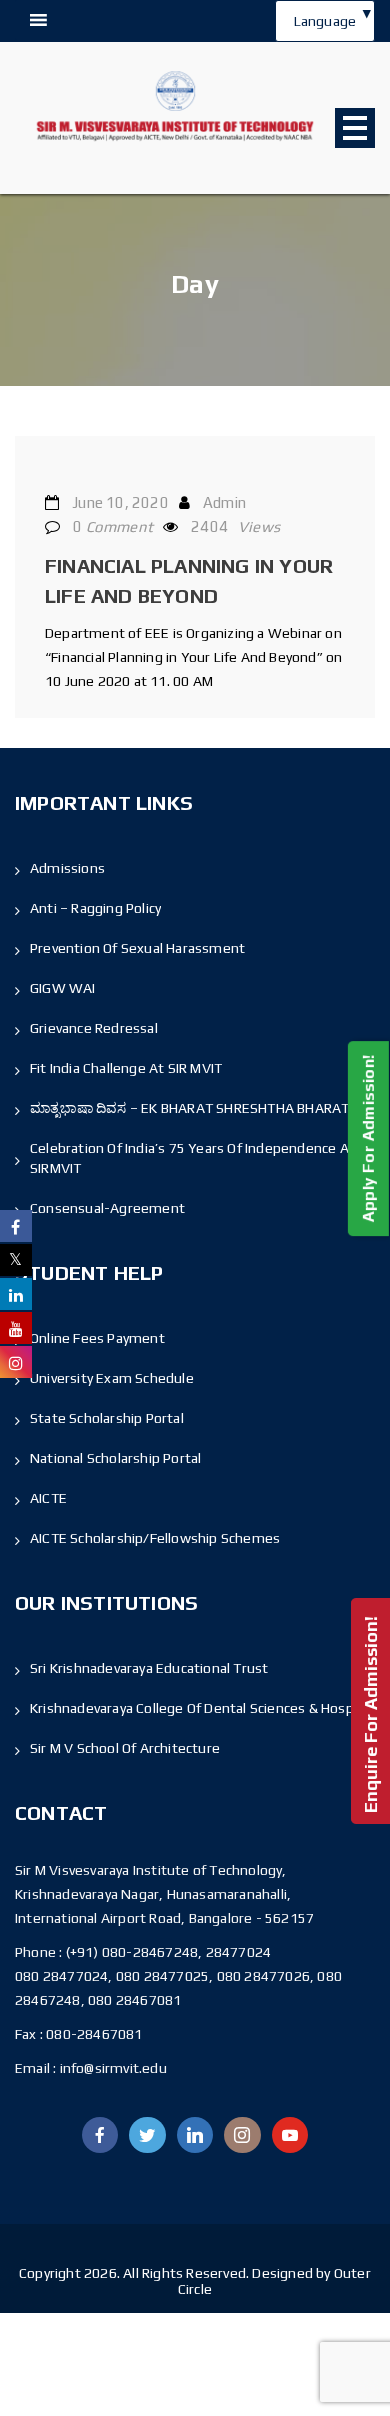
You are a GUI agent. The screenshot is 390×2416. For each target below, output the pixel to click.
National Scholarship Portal (115, 1458)
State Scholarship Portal (107, 1418)
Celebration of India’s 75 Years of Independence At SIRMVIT (192, 1158)
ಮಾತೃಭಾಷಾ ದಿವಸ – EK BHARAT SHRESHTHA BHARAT (189, 1108)
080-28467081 (94, 2034)
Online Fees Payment (97, 1338)
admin (224, 502)
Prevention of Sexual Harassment (137, 948)
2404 (235, 526)
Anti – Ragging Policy (95, 908)
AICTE (48, 1498)
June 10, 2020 (120, 502)
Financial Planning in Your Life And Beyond (189, 580)
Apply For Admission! (368, 1138)
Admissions (67, 868)
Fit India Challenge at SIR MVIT (126, 1068)
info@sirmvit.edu (111, 2068)
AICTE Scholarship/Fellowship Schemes (155, 1538)
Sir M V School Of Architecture (125, 1748)
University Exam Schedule (112, 1378)
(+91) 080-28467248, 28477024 (169, 1952)
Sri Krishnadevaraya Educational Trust (149, 1668)
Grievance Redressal (94, 1028)
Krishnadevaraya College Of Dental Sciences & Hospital (202, 1708)
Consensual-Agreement (107, 1208)
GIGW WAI (63, 988)
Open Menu (355, 128)
